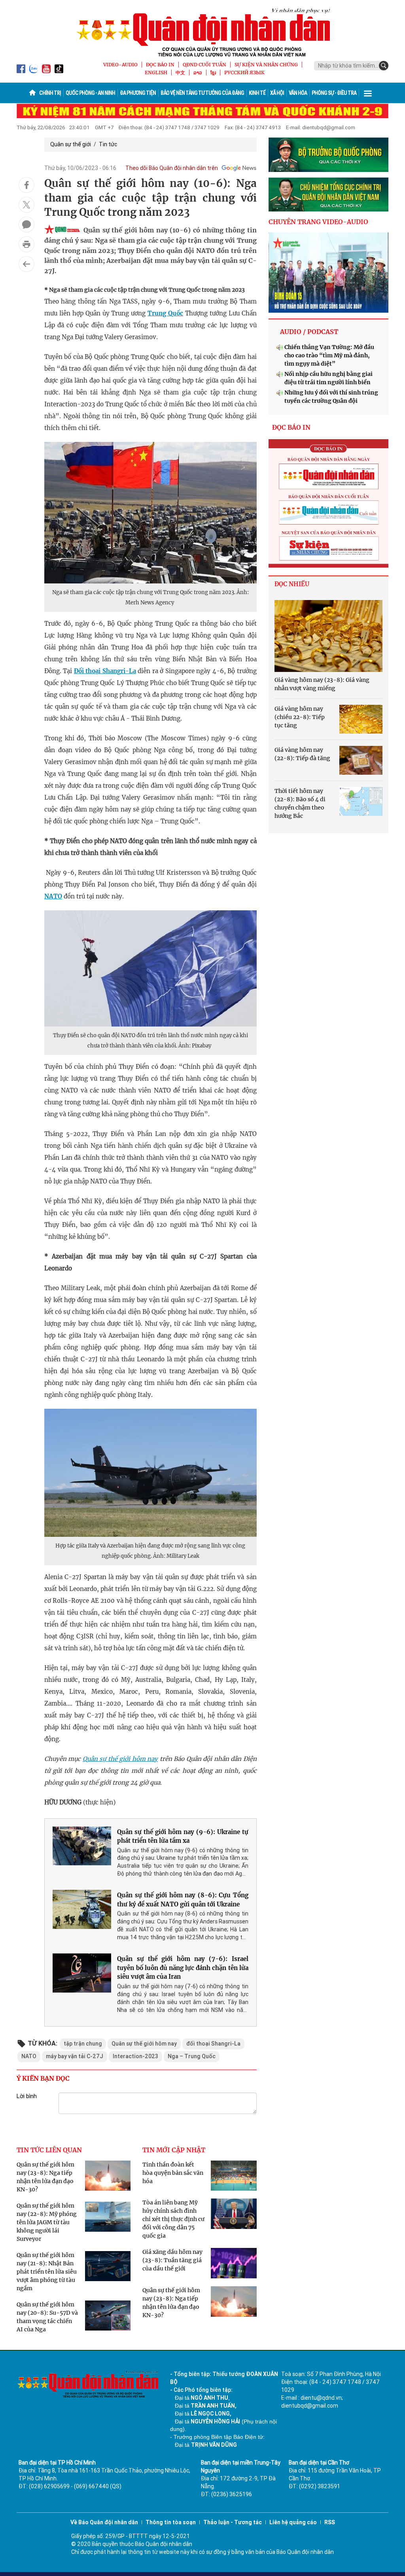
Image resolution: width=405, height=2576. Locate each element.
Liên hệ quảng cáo (293, 2522)
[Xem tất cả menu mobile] (368, 93)
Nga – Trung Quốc (192, 2056)
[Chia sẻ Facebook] (26, 185)
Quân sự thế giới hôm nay (144, 2044)
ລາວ (198, 73)
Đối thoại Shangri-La (105, 671)
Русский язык (244, 73)
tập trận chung (83, 2044)
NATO (53, 896)
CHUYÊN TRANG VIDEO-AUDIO (318, 222)
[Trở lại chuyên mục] (26, 264)
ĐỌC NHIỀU (292, 584)
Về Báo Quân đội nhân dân (104, 2522)
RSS (330, 2522)
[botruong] (328, 155)
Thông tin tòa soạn (171, 2522)
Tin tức (108, 144)
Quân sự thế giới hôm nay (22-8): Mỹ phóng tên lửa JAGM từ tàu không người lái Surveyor (47, 2222)
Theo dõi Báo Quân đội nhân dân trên (172, 168)
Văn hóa (298, 93)
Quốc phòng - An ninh (90, 93)
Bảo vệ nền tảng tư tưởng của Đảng (202, 93)
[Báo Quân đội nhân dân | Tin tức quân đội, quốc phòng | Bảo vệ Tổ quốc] (202, 32)
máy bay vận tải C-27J (75, 2056)
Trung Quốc (165, 313)
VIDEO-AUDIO (120, 65)
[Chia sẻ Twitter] (26, 205)
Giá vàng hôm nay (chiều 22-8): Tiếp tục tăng (300, 717)
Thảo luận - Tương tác (233, 2522)
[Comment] (26, 225)
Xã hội (277, 93)
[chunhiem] (328, 195)
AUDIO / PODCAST (309, 332)
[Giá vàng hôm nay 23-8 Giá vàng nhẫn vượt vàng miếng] (328, 636)
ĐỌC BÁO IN (160, 65)
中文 (180, 73)
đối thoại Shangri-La (213, 2044)
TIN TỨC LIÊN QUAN (49, 2150)
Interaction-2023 (135, 2056)
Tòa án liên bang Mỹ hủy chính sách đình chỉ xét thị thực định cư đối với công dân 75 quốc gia (173, 2219)
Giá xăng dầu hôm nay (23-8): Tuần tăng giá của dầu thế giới (172, 2260)
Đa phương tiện (138, 93)
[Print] (26, 244)
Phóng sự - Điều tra (334, 93)
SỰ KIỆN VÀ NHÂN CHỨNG (266, 65)
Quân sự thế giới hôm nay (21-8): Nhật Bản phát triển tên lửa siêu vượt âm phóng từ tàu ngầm (47, 2272)
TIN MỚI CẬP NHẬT (174, 2150)
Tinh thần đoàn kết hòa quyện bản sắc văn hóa (173, 2173)
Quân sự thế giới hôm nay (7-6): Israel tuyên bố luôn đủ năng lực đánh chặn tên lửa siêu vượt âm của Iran (183, 1968)
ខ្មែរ (213, 73)
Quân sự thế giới (71, 144)
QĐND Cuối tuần (204, 65)
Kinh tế (257, 93)
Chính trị (50, 93)
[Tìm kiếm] (384, 66)
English (156, 73)
